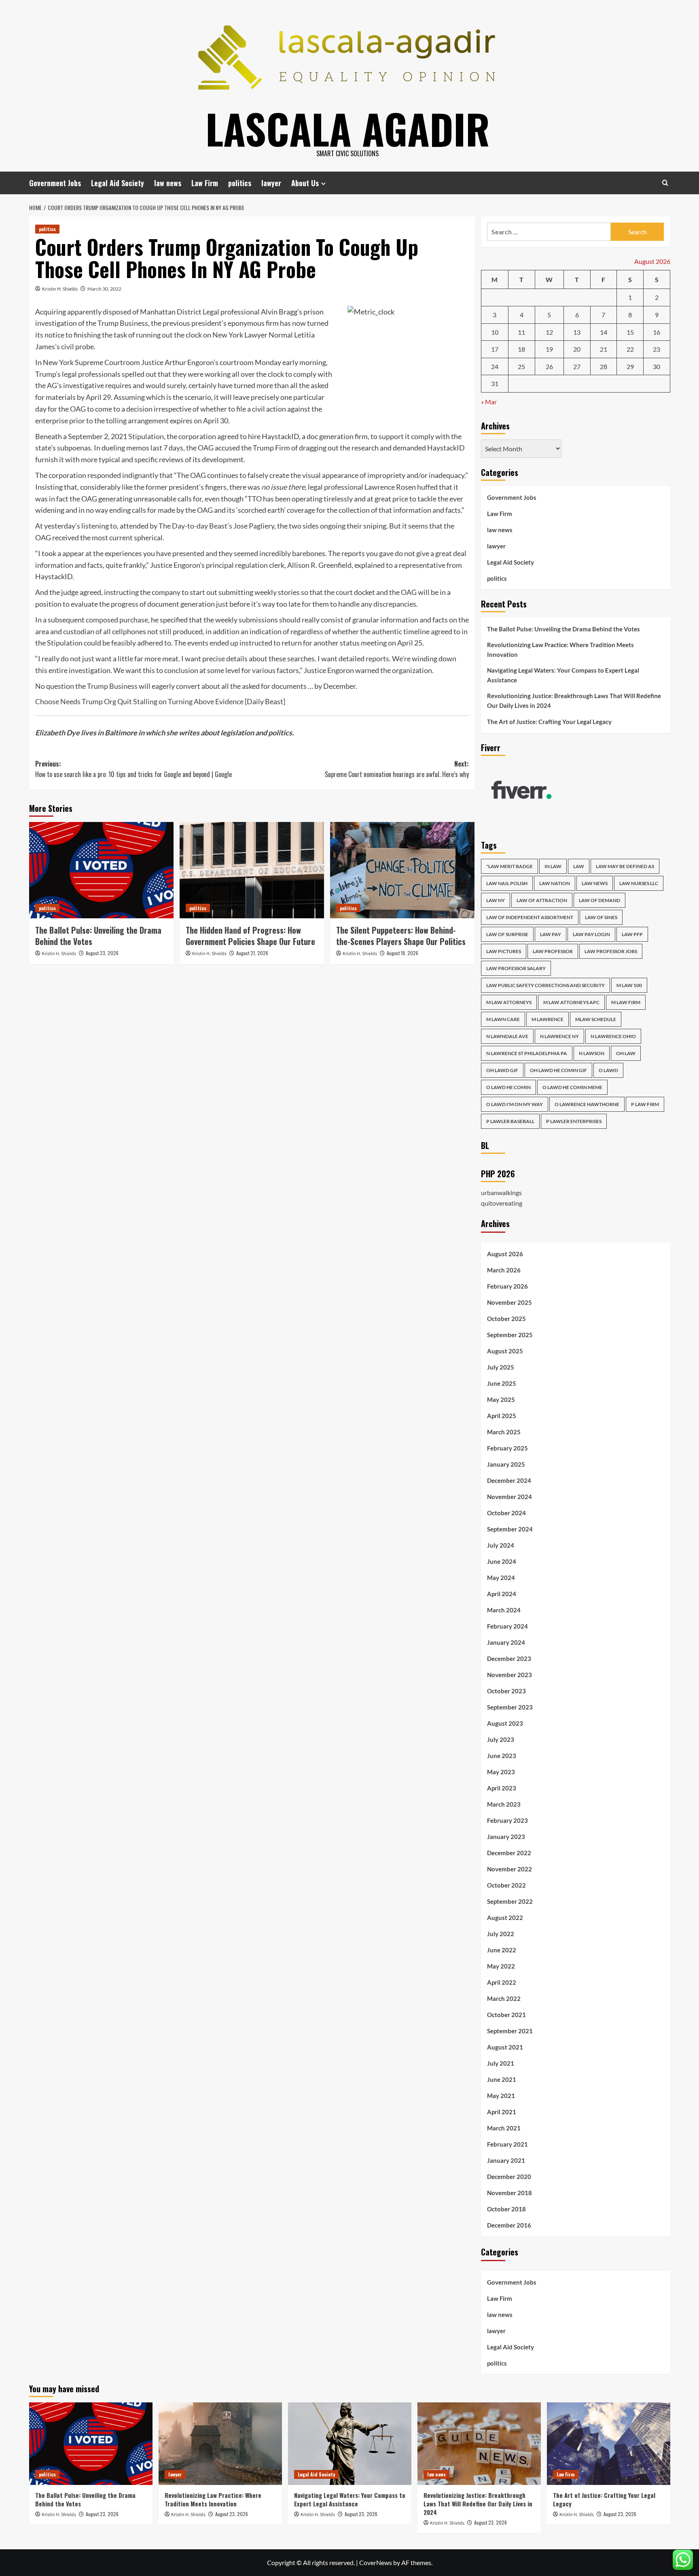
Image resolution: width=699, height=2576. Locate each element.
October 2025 (506, 1319)
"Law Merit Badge (509, 866)
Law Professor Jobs (611, 951)
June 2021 (502, 2079)
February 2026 (507, 1286)
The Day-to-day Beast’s (195, 526)
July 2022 (501, 1934)
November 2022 (509, 1869)
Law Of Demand (599, 900)
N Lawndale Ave (507, 1036)
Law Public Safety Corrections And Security (545, 985)
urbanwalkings (501, 1192)
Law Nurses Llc (639, 883)
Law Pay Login (591, 934)
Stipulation (146, 436)
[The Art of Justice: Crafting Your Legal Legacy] (609, 2443)
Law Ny (496, 900)
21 (604, 349)
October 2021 (506, 2015)
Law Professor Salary (516, 968)
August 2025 (505, 1351)
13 (577, 332)
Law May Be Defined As (625, 866)
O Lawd (608, 1070)
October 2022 (506, 1885)
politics (240, 183)
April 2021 (502, 2112)
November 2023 (509, 1675)
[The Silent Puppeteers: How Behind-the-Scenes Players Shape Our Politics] (402, 870)
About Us (305, 183)
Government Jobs (55, 183)
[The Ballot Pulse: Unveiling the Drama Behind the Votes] (101, 870)
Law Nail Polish (507, 883)
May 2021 (501, 2096)
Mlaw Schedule (596, 1019)
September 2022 (510, 1901)
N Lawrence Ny (559, 1036)
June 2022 (502, 1950)
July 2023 (501, 1739)
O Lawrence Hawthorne (587, 1104)
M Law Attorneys (509, 1002)
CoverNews (376, 2562)
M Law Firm (626, 1002)
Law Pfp (632, 934)
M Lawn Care (503, 1019)
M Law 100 (629, 985)
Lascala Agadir (348, 128)
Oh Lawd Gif (502, 1070)
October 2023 (506, 1691)
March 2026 (504, 1270)
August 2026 (505, 1254)
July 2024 (501, 1545)
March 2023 (504, 1804)
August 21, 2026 (252, 953)
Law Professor (553, 951)
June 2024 (502, 1561)
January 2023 (506, 1837)
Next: (397, 769)
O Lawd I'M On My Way (515, 1104)
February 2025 (507, 1448)
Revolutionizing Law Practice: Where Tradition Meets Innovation (560, 650)
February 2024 (507, 1626)
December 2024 (509, 1480)
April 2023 (502, 1788)
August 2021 (505, 2047)
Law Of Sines (601, 917)
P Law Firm (645, 1104)
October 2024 (506, 1513)
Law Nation (555, 883)
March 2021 (504, 2128)
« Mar (489, 402)
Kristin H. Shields (60, 289)
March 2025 (504, 1432)
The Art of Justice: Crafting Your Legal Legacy (549, 722)
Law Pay (551, 934)
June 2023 (502, 1756)
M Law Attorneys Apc (571, 1002)
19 (549, 349)
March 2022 (504, 1998)
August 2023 (505, 1723)
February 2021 (507, 2144)
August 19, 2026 (402, 953)
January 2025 (506, 1464)
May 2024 (501, 1578)
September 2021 (510, 2031)
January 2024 (506, 1642)
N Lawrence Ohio (613, 1036)
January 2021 (506, 2160)
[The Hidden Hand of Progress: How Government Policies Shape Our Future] (252, 870)
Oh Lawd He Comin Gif (558, 1070)
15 (630, 332)
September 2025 (510, 1335)
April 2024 (502, 1594)
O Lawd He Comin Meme (572, 1087)
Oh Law (626, 1053)
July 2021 (501, 2063)
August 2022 (505, 1918)
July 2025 (501, 1367)
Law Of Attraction (542, 900)
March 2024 (504, 1610)
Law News (595, 883)
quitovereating (502, 1203)
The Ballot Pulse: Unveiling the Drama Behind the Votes (98, 936)
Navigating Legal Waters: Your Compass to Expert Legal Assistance (563, 675)
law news (168, 183)
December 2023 (509, 1659)
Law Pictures (504, 951)
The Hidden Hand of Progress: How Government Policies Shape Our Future (250, 936)
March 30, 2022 (104, 289)
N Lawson (592, 1053)
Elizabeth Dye (57, 733)
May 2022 (501, 1966)
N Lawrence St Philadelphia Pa (527, 1053)
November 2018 (509, 2193)
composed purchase (117, 620)
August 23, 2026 (102, 953)
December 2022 (509, 1853)
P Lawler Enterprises (574, 1121)
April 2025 (502, 1416)
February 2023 (507, 1820)
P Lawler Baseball (510, 1121)
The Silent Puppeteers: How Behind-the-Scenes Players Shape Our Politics (401, 936)
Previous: (133, 769)
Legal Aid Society (118, 183)
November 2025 (509, 1302)
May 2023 (501, 1772)
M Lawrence (548, 1019)
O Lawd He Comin (508, 1087)
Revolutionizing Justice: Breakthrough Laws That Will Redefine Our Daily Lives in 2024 (574, 701)
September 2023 (510, 1707)
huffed (427, 487)
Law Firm (205, 183)
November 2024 (509, 1497)
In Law (553, 866)
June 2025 (502, 1383)
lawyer (271, 183)
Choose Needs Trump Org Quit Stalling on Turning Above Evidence (139, 701)
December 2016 (509, 2225)
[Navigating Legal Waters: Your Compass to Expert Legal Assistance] (350, 2443)
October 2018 (506, 2209)
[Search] (665, 183)
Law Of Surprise (507, 934)
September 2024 (510, 1529)
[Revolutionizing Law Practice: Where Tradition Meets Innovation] (220, 2443)
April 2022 (502, 1982)
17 (495, 349)
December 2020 (509, 2177)
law (579, 866)
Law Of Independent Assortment (530, 917)
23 (657, 349)
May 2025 (501, 1399)
